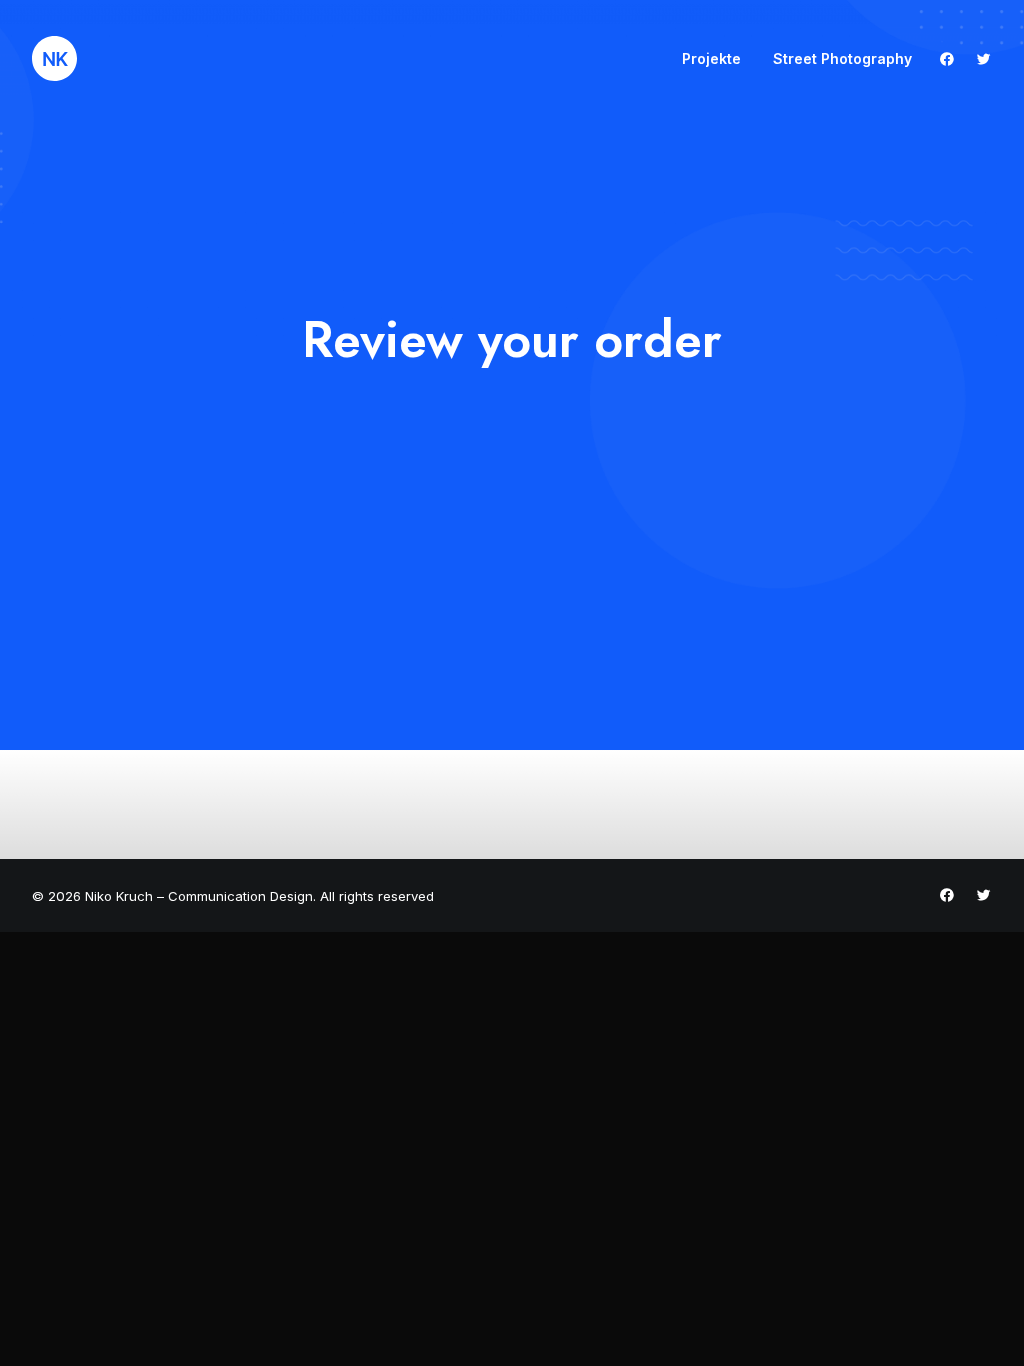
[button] (951, 58)
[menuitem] (711, 58)
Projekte (711, 58)
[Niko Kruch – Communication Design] (54, 58)
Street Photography (842, 58)
